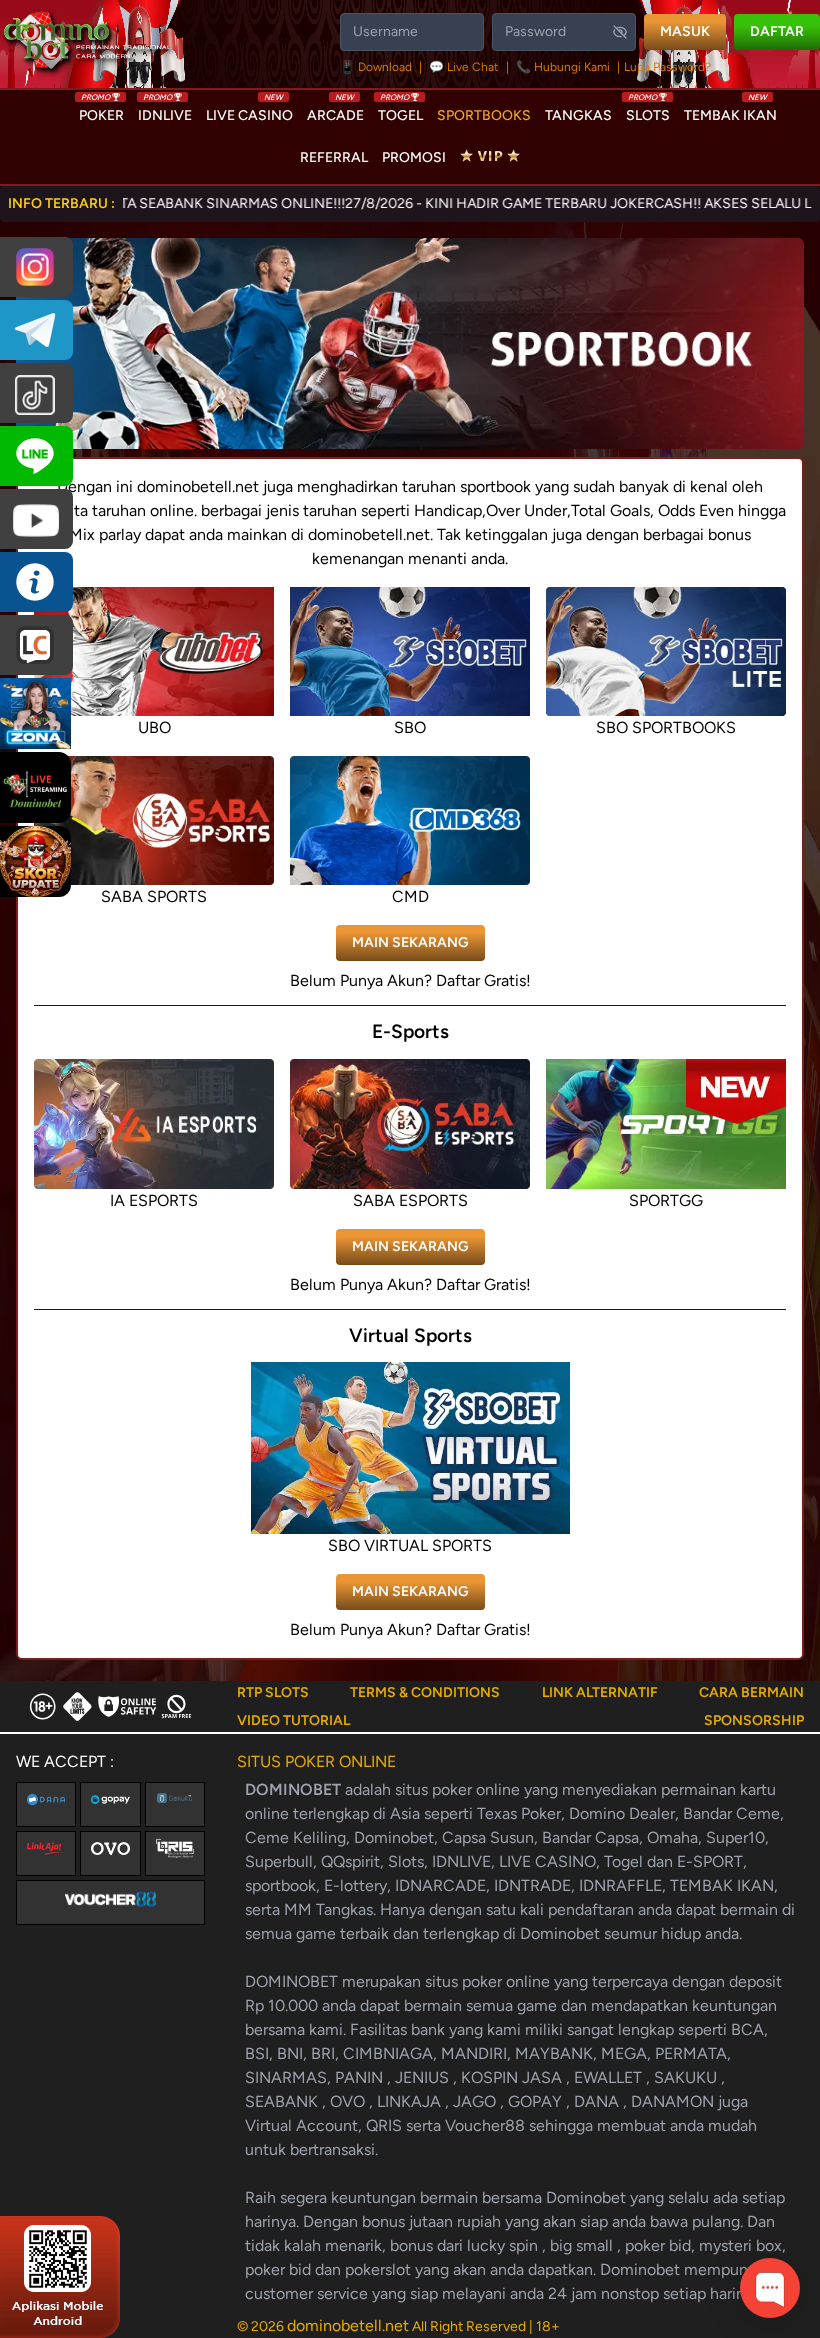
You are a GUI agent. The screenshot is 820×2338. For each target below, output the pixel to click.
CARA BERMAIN (751, 1692)
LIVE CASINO (249, 111)
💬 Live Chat (464, 67)
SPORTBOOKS (484, 115)
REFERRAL (334, 157)
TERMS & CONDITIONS (425, 1692)
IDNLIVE (165, 111)
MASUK (685, 31)
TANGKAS (578, 115)
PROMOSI (414, 157)
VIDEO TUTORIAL (293, 1720)
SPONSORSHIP (754, 1720)
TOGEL (400, 111)
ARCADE (335, 111)
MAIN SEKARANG (410, 942)
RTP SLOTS (273, 1692)
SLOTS (648, 111)
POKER (101, 111)
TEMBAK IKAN (730, 111)
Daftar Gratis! (483, 980)
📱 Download (377, 67)
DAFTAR (777, 31)
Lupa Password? (667, 67)
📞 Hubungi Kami (563, 67)
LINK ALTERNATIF (600, 1692)
